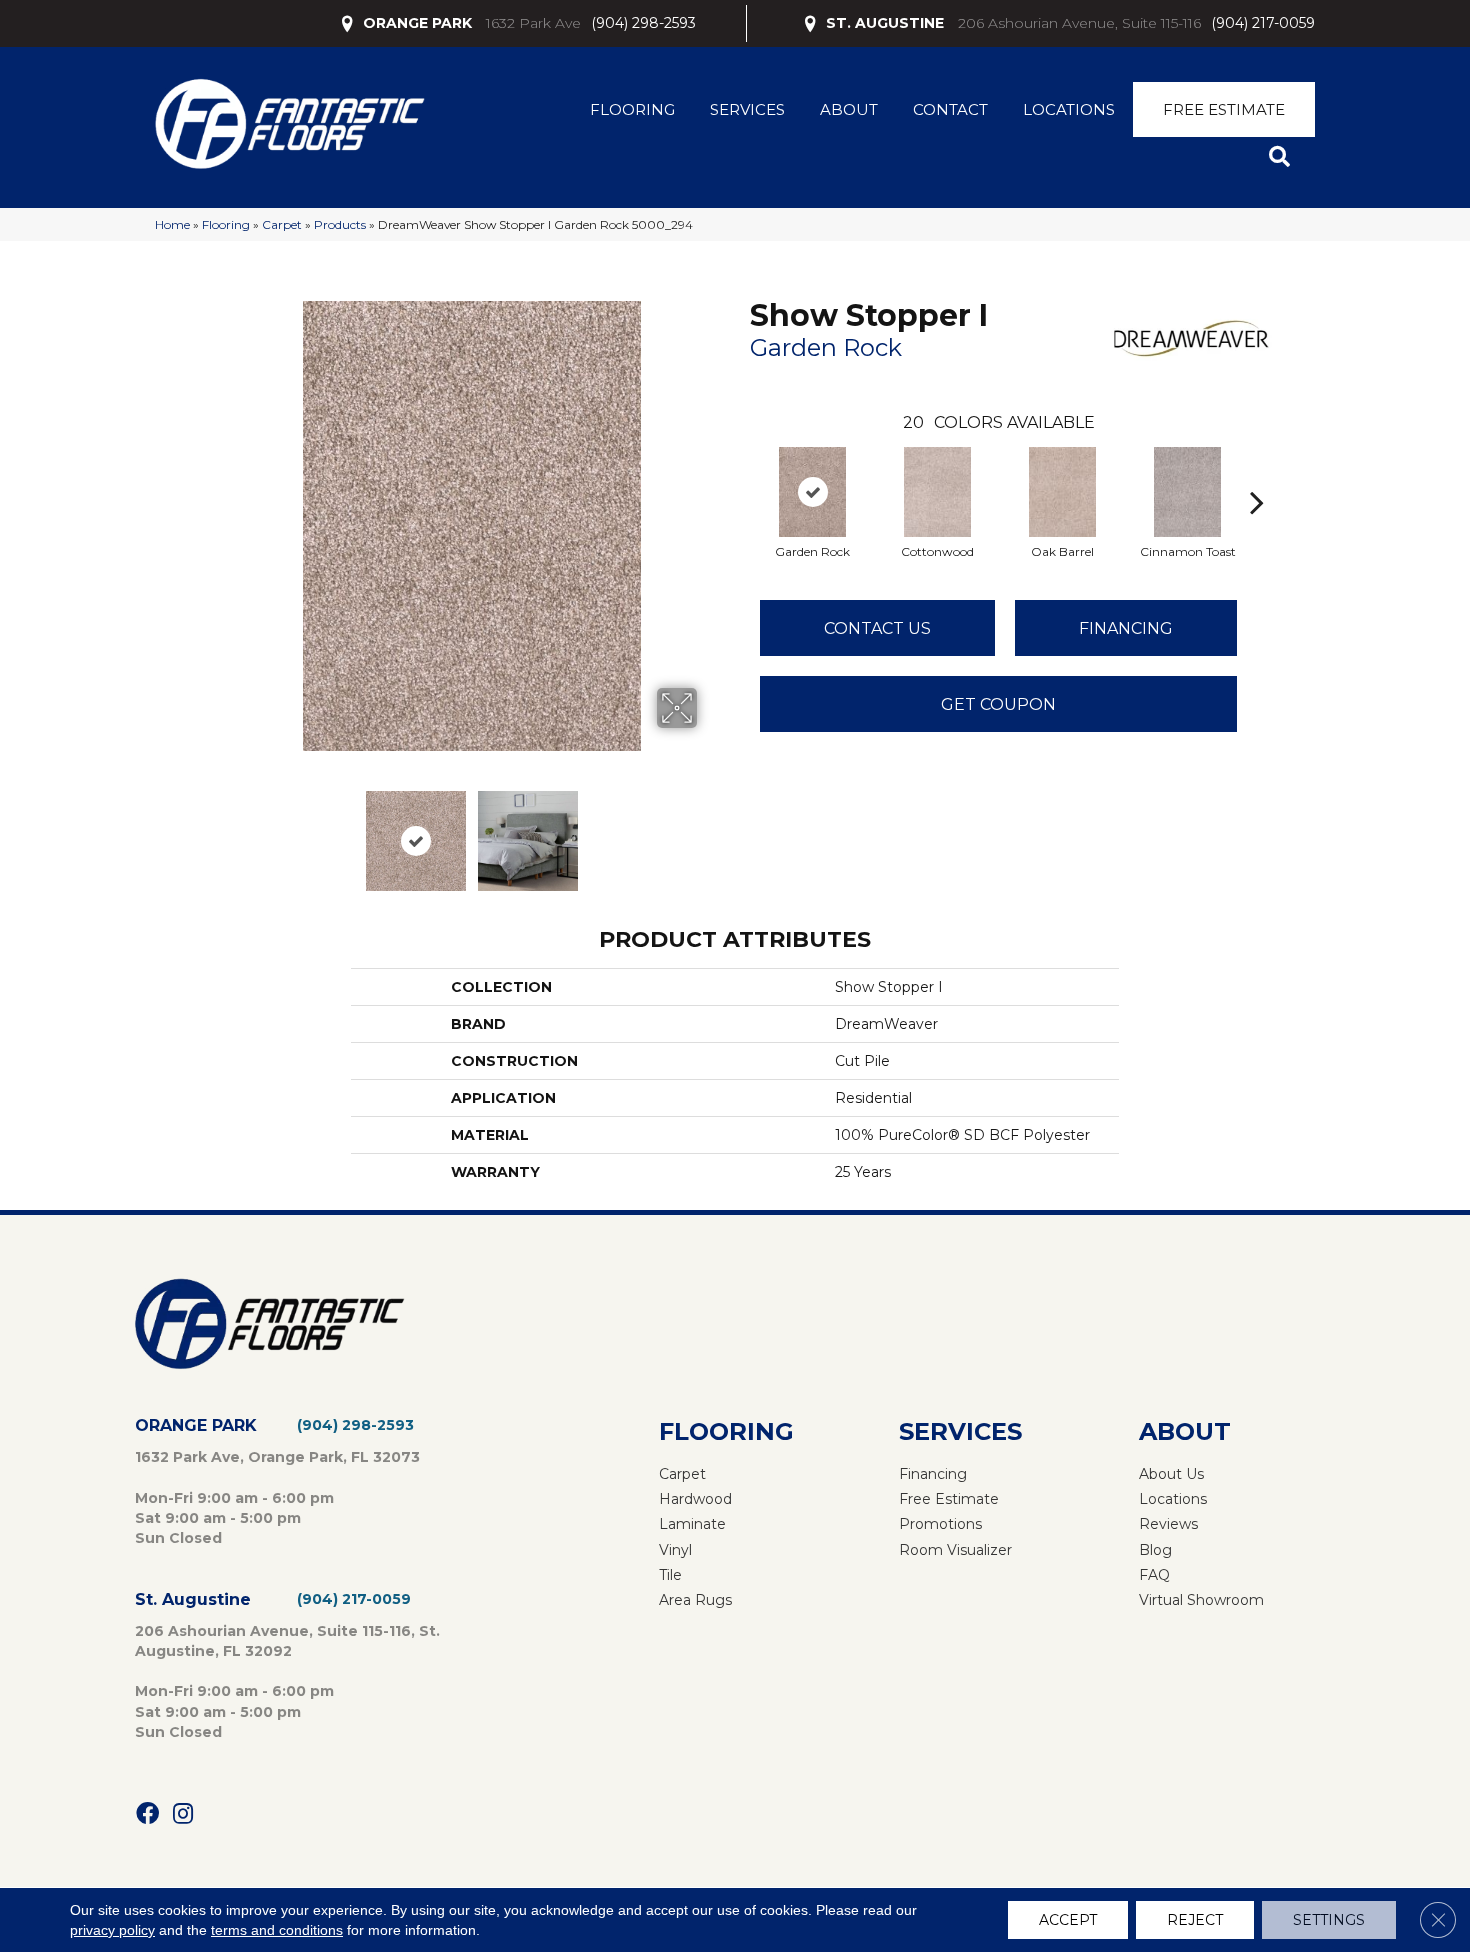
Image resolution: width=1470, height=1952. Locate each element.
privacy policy (112, 1930)
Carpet (282, 224)
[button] (1283, 157)
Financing (1126, 628)
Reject (1195, 1920)
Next (710, 831)
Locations (1069, 109)
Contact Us (877, 628)
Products (340, 224)
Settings (1329, 1920)
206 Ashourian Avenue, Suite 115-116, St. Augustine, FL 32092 (287, 1641)
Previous (233, 831)
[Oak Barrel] (1063, 492)
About (849, 109)
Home (172, 224)
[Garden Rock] (813, 492)
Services (747, 109)
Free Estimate (1224, 109)
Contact (950, 109)
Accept (1068, 1920)
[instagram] (183, 1814)
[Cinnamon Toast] (1188, 492)
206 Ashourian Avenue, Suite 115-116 (1079, 23)
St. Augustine (193, 1599)
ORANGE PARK (417, 23)
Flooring (632, 109)
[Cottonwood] (938, 492)
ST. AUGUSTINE (885, 23)
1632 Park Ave (533, 23)
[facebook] (147, 1814)
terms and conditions (277, 1930)
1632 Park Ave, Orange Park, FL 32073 (277, 1457)
